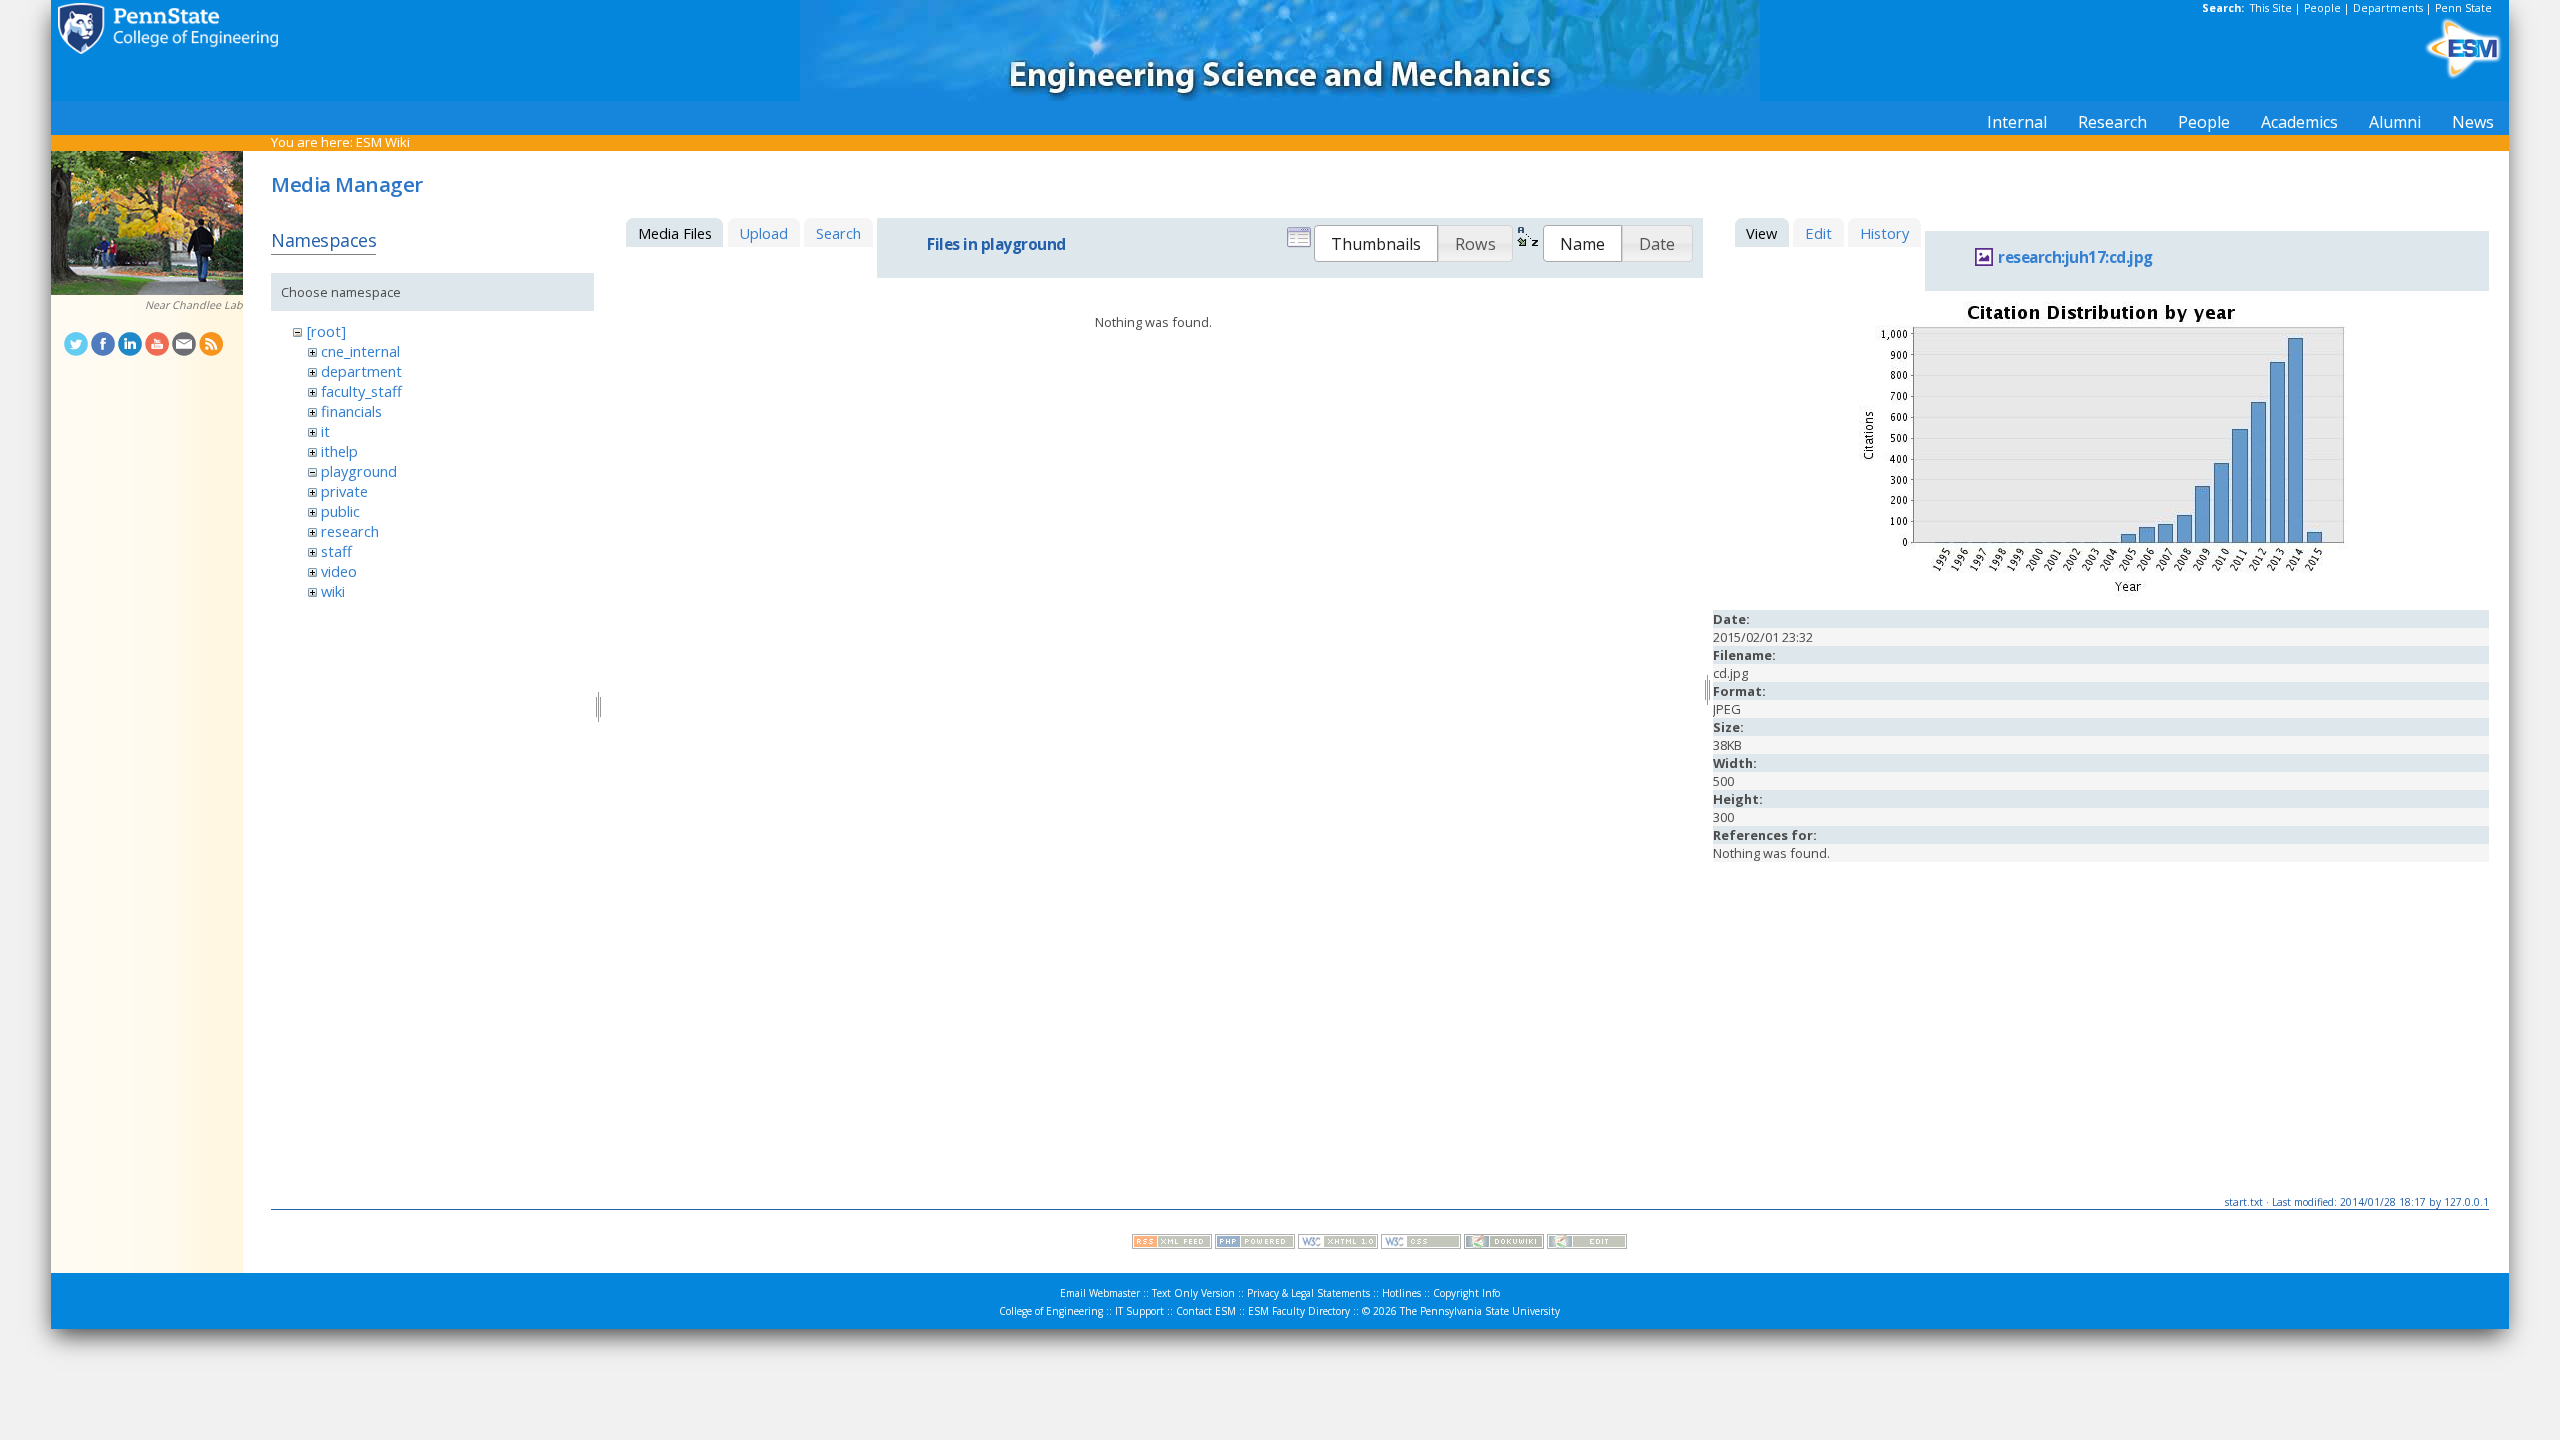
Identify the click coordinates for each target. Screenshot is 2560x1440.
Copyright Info (1466, 1293)
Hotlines (1401, 1293)
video (339, 571)
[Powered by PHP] (1255, 1244)
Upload (763, 233)
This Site (2271, 8)
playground (359, 471)
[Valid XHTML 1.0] (1338, 1244)
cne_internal (360, 351)
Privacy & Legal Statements (1308, 1293)
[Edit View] (1587, 1244)
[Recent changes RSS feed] (1172, 1244)
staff (336, 551)
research (350, 531)
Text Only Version (1193, 1293)
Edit (1818, 233)
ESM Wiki (383, 142)
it (325, 431)
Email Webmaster (1100, 1293)
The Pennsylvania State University (1480, 1311)
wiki (333, 591)
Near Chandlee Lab (194, 305)
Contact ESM (1206, 1311)
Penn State (2463, 8)
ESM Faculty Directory (1299, 1311)
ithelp (339, 451)
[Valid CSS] (1421, 1244)
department (361, 371)
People (2322, 8)
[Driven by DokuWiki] (1504, 1244)
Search (838, 233)
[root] (326, 331)
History (1884, 233)
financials (351, 411)
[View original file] (2101, 596)
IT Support (1139, 1311)
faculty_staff (361, 391)
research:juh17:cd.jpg (2075, 257)
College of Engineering (1051, 1311)
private (344, 491)
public (340, 511)
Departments (2388, 8)
